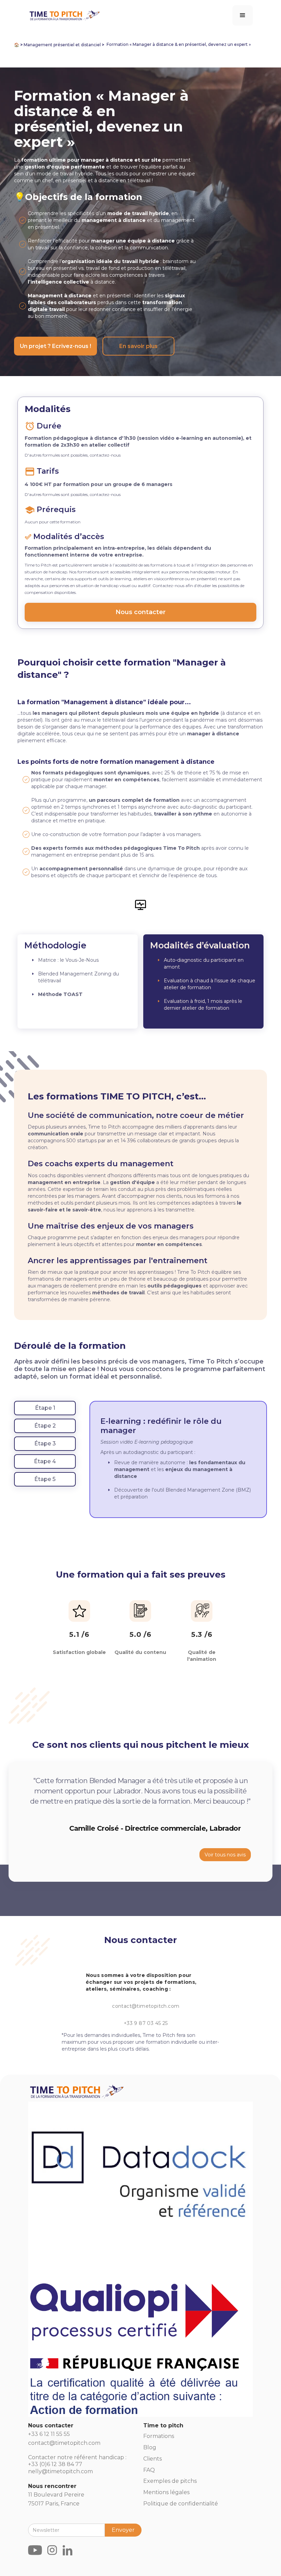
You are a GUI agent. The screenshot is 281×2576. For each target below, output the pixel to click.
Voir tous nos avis (225, 1855)
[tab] (45, 1408)
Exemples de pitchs (170, 2481)
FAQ (149, 2470)
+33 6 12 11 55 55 (49, 2434)
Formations (159, 2436)
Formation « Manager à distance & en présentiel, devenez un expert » (179, 44)
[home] (64, 14)
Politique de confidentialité (181, 2504)
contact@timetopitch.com (146, 2006)
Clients (152, 2459)
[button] (243, 15)
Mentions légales (166, 2492)
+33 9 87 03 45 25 (146, 2023)
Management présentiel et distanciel (62, 45)
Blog (150, 2447)
